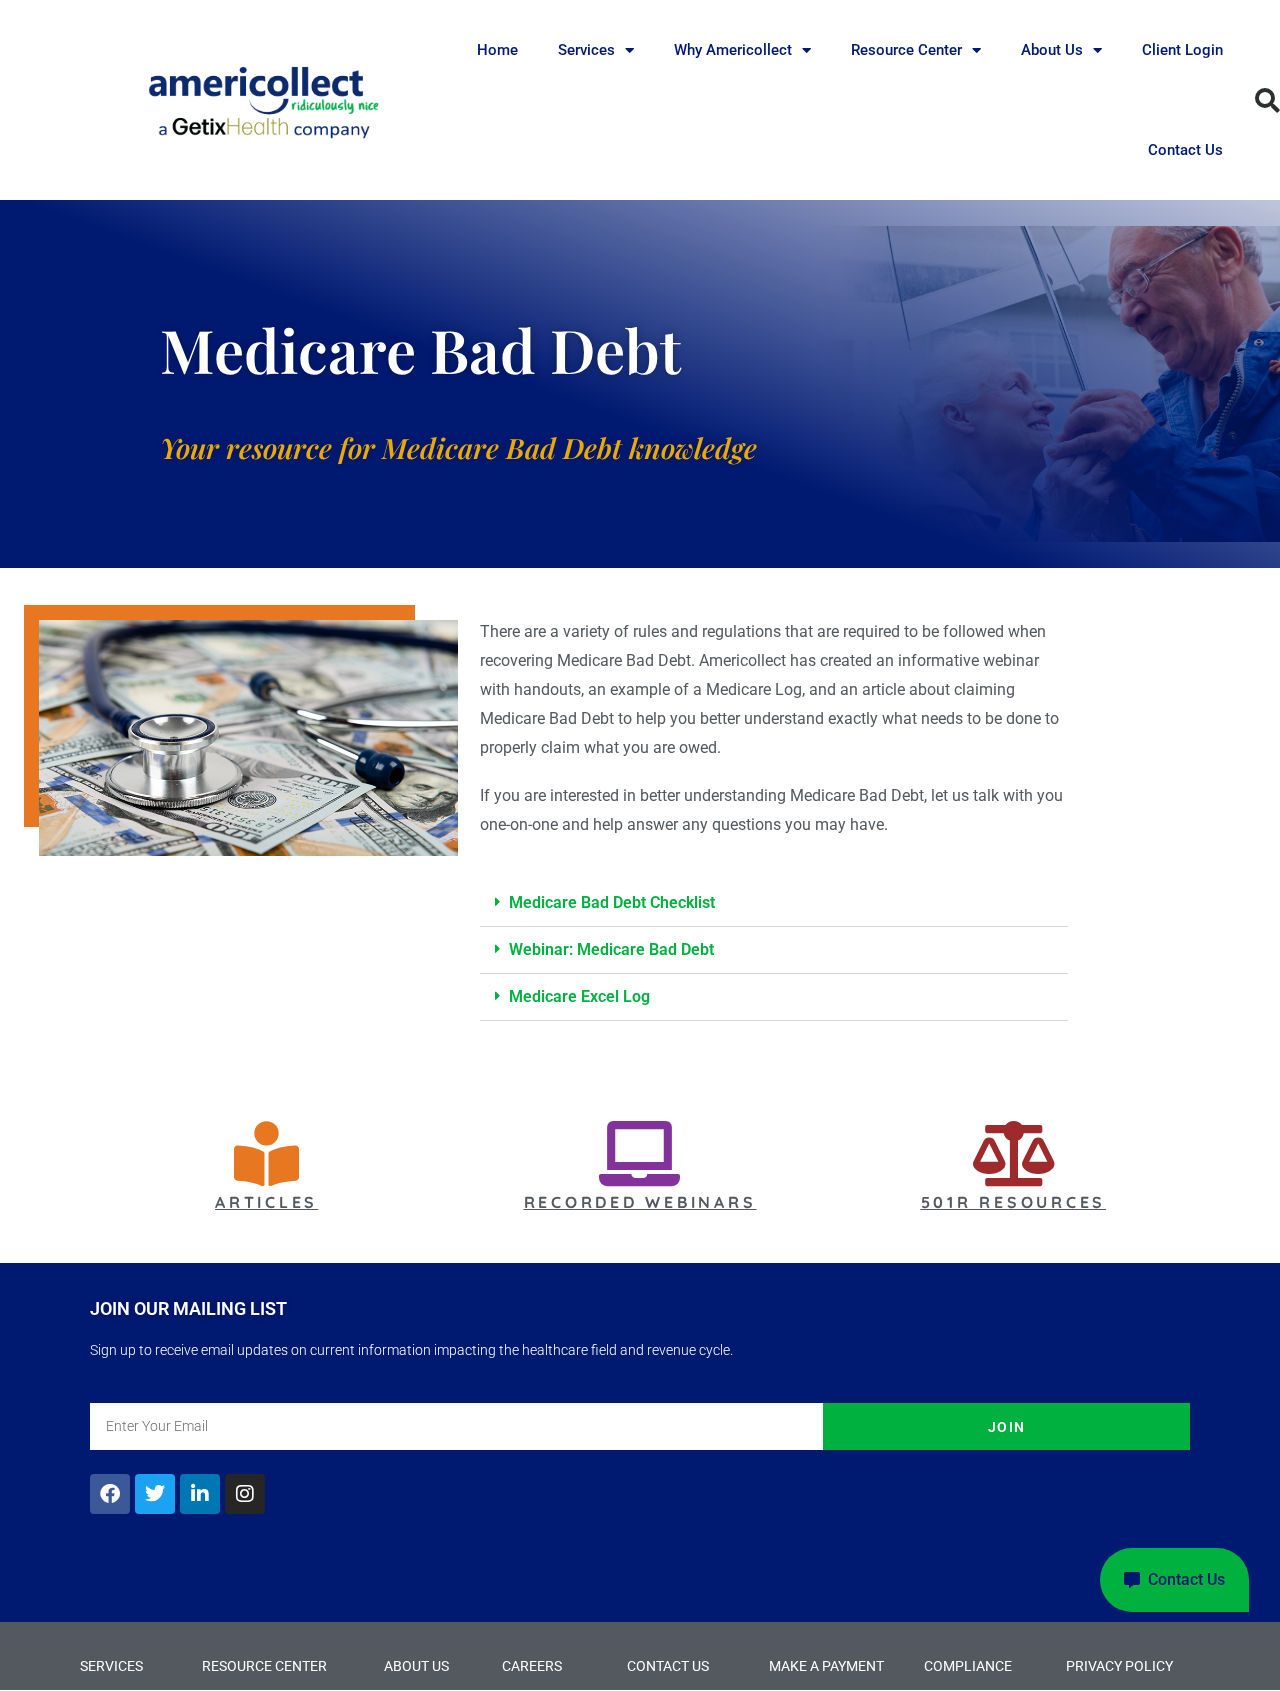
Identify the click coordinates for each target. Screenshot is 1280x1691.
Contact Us (1185, 150)
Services (586, 50)
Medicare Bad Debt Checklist (612, 902)
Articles (266, 1202)
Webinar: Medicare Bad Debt (611, 949)
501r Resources (1014, 1202)
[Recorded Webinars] (639, 1153)
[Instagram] (245, 1494)
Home (497, 50)
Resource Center (906, 50)
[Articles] (266, 1153)
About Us (1052, 50)
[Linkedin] (200, 1494)
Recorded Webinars (640, 1202)
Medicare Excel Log (579, 996)
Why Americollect (733, 50)
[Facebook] (110, 1494)
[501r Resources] (1013, 1153)
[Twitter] (155, 1494)
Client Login (1182, 50)
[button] (774, 903)
